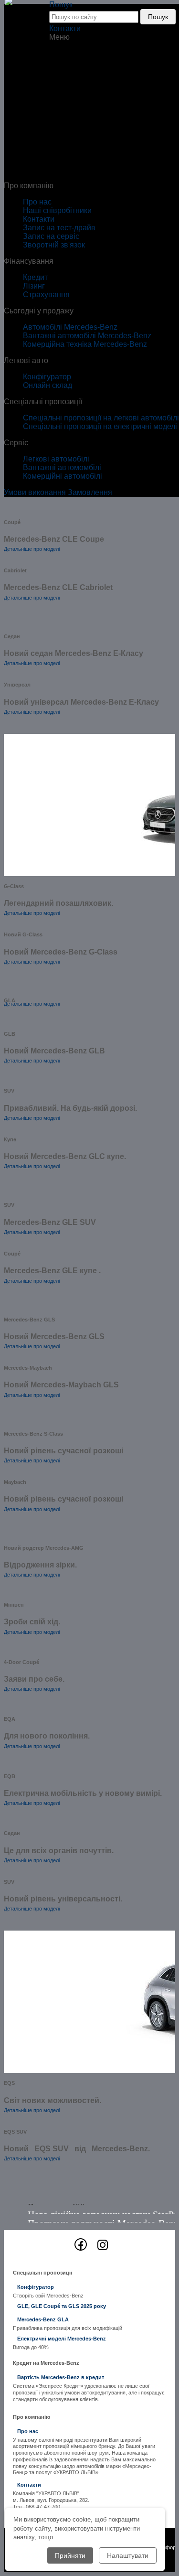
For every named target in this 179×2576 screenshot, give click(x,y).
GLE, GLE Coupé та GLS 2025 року (62, 2306)
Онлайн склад (47, 385)
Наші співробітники (57, 210)
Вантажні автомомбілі (62, 467)
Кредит (35, 277)
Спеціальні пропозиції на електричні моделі (100, 426)
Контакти (65, 28)
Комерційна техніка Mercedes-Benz (85, 344)
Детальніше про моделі (32, 549)
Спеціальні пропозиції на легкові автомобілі (101, 418)
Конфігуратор (47, 377)
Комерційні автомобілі (63, 476)
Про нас (37, 202)
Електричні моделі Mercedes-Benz (62, 2339)
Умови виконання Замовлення (58, 492)
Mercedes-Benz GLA (43, 2319)
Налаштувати (128, 2555)
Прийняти (70, 2555)
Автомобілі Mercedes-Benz (70, 327)
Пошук (158, 17)
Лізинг (34, 286)
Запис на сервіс (51, 236)
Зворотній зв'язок (54, 245)
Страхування (46, 295)
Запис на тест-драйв (59, 228)
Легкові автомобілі (56, 459)
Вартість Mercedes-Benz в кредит (61, 2377)
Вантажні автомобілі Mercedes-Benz (87, 336)
